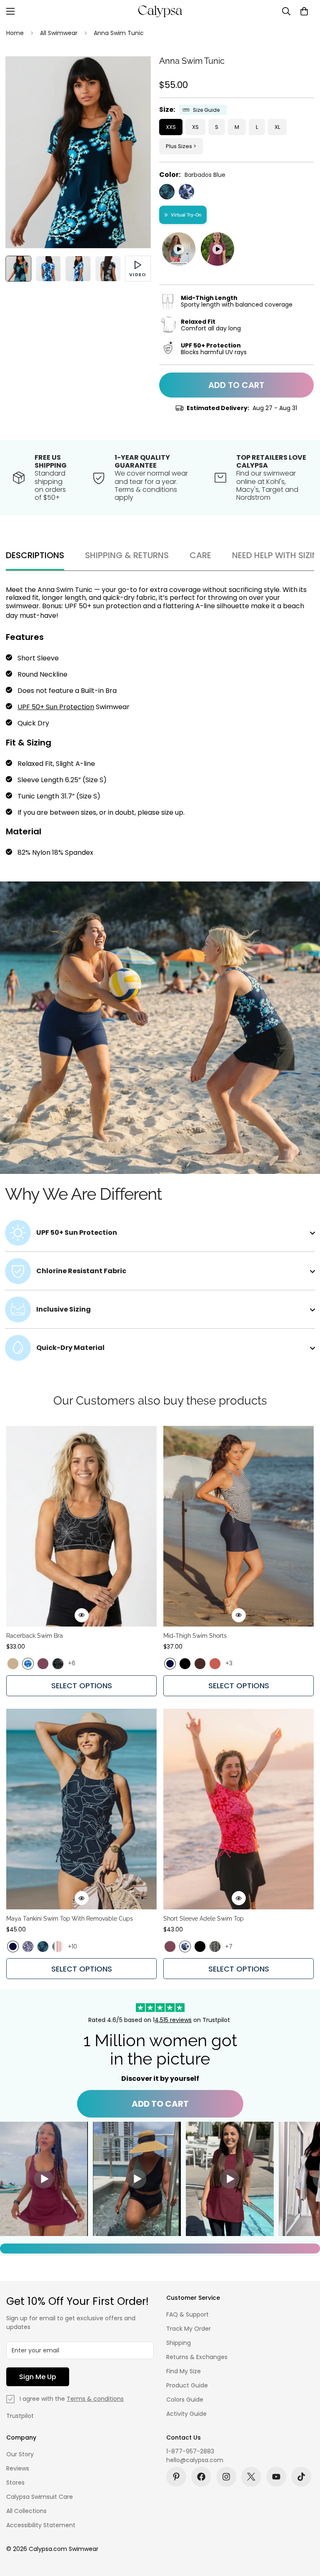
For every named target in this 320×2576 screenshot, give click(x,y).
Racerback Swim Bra (35, 1636)
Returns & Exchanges (197, 2357)
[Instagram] (226, 2477)
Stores (15, 2483)
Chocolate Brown (200, 1664)
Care (200, 555)
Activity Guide (186, 2414)
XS (195, 127)
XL (277, 127)
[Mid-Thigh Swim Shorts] (239, 1526)
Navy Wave (186, 192)
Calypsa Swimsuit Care (40, 2497)
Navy (170, 1664)
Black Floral (58, 1664)
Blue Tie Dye (28, 1664)
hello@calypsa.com (195, 2460)
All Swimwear (59, 33)
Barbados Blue (167, 192)
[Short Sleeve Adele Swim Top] (239, 1809)
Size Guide (206, 110)
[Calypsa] (160, 11)
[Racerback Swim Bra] (81, 1526)
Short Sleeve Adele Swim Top (204, 1919)
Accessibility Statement (41, 2525)
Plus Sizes (179, 146)
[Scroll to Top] (304, 2531)
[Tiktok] (301, 2477)
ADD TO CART (160, 2104)
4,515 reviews (173, 2020)
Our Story (20, 2454)
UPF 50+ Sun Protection (56, 707)
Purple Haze (43, 1664)
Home (15, 33)
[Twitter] (251, 2477)
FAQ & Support (187, 2314)
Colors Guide (185, 2400)
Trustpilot (20, 2416)
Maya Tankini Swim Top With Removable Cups (70, 1919)
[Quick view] (82, 1615)
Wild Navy (28, 1946)
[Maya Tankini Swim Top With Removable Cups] (81, 1809)
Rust (215, 1664)
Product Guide (187, 2385)
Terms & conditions (95, 2399)
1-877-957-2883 (190, 2451)
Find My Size (184, 2371)
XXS (171, 127)
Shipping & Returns (127, 555)
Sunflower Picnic (215, 1946)
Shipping (179, 2343)
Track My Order (189, 2329)
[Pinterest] (176, 2477)
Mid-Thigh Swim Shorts (195, 1636)
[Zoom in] (133, 74)
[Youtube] (276, 2477)
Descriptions (35, 555)
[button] (304, 11)
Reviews (18, 2468)
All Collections (26, 2511)
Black (185, 1664)
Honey (13, 1664)
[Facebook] (201, 2477)
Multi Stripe (58, 1946)
